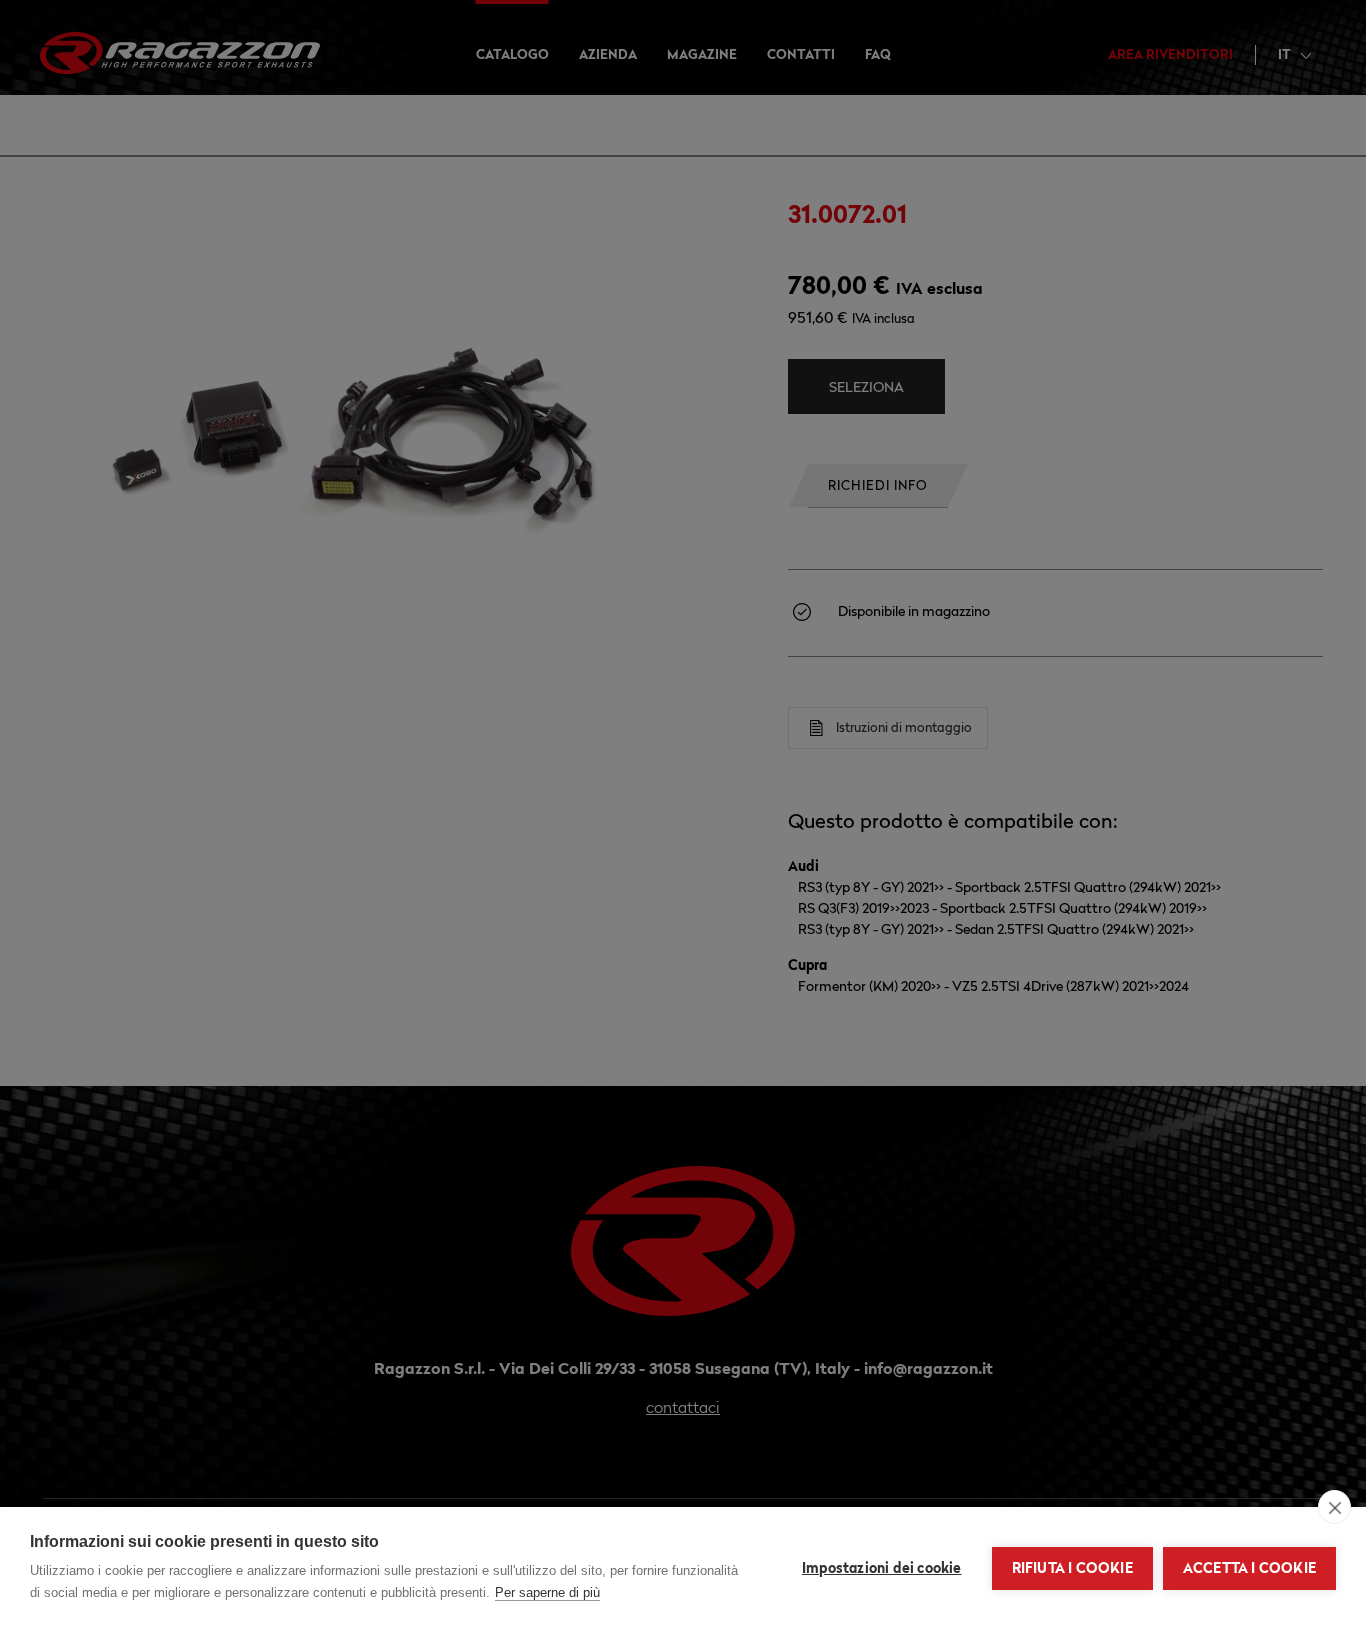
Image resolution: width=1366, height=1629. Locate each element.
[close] (1334, 1507)
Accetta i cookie (1249, 1568)
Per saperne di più (547, 1592)
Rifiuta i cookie (1072, 1568)
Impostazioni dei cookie (882, 1568)
